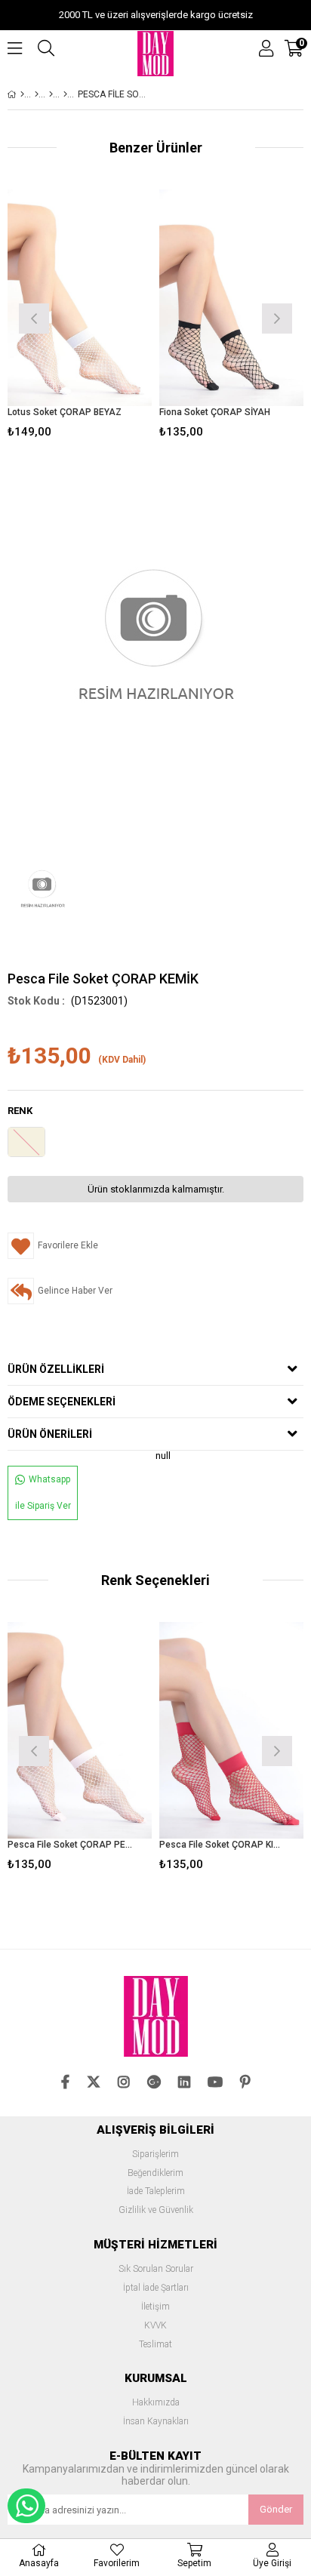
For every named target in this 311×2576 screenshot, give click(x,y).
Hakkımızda (156, 2403)
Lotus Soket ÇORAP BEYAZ (65, 412)
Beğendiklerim (155, 2173)
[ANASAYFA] (22, 94)
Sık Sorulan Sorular (156, 2269)
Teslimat (155, 2345)
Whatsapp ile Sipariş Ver (43, 1493)
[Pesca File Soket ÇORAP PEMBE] (80, 1730)
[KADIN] (37, 94)
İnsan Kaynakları (156, 2422)
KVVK (155, 2326)
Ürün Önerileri (50, 1434)
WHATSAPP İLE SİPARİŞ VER (26, 2506)
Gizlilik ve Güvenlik (156, 2210)
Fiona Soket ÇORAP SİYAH (215, 412)
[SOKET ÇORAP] (51, 94)
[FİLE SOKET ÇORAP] (65, 94)
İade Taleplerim (156, 2191)
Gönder (276, 2509)
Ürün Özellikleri (56, 1369)
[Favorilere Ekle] (80, 317)
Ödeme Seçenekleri (62, 1402)
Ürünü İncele (110, 317)
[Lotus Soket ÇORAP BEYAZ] (80, 298)
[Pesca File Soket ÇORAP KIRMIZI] (231, 1730)
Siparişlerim (155, 2154)
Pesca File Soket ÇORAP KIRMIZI (222, 1845)
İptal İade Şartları (156, 2288)
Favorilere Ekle (80, 1749)
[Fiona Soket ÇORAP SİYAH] (231, 298)
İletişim (155, 2307)
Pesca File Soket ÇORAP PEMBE (70, 1845)
